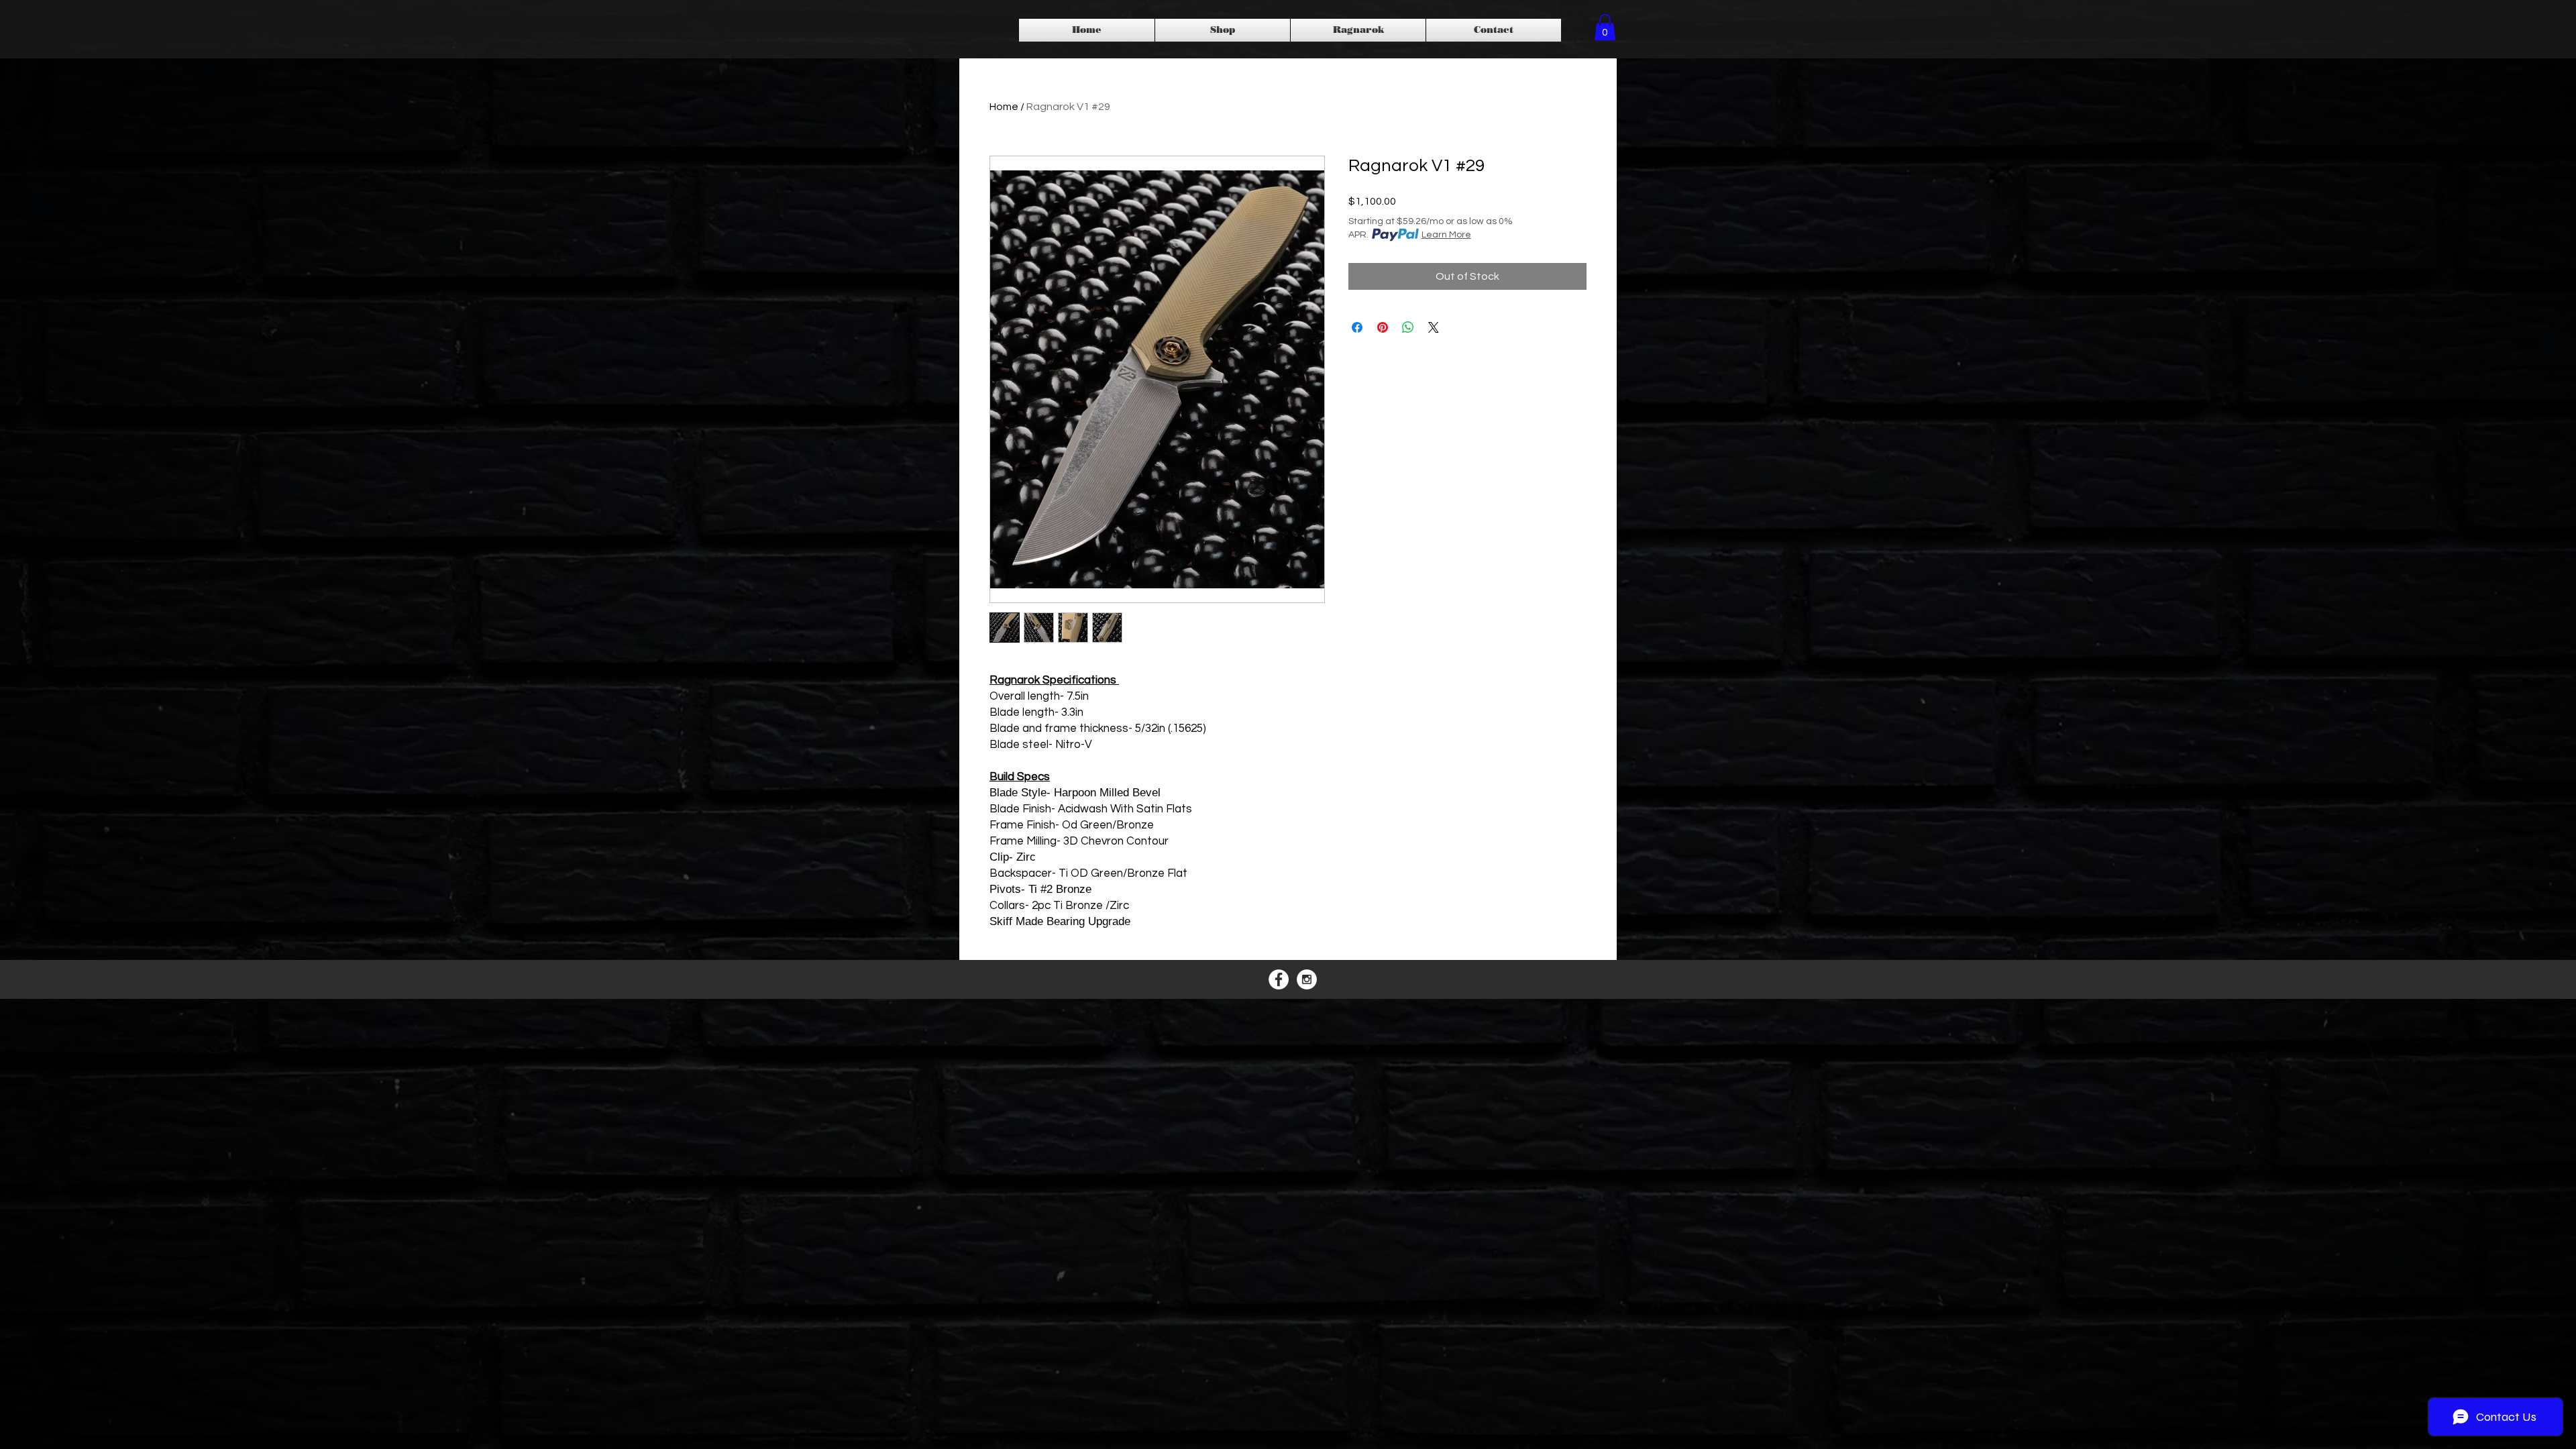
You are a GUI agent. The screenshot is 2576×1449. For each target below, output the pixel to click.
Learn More (1446, 235)
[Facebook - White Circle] (1279, 979)
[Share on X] (1434, 327)
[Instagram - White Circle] (1307, 979)
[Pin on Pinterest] (1383, 327)
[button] (1605, 27)
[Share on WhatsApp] (1408, 327)
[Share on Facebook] (1357, 327)
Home (1004, 107)
